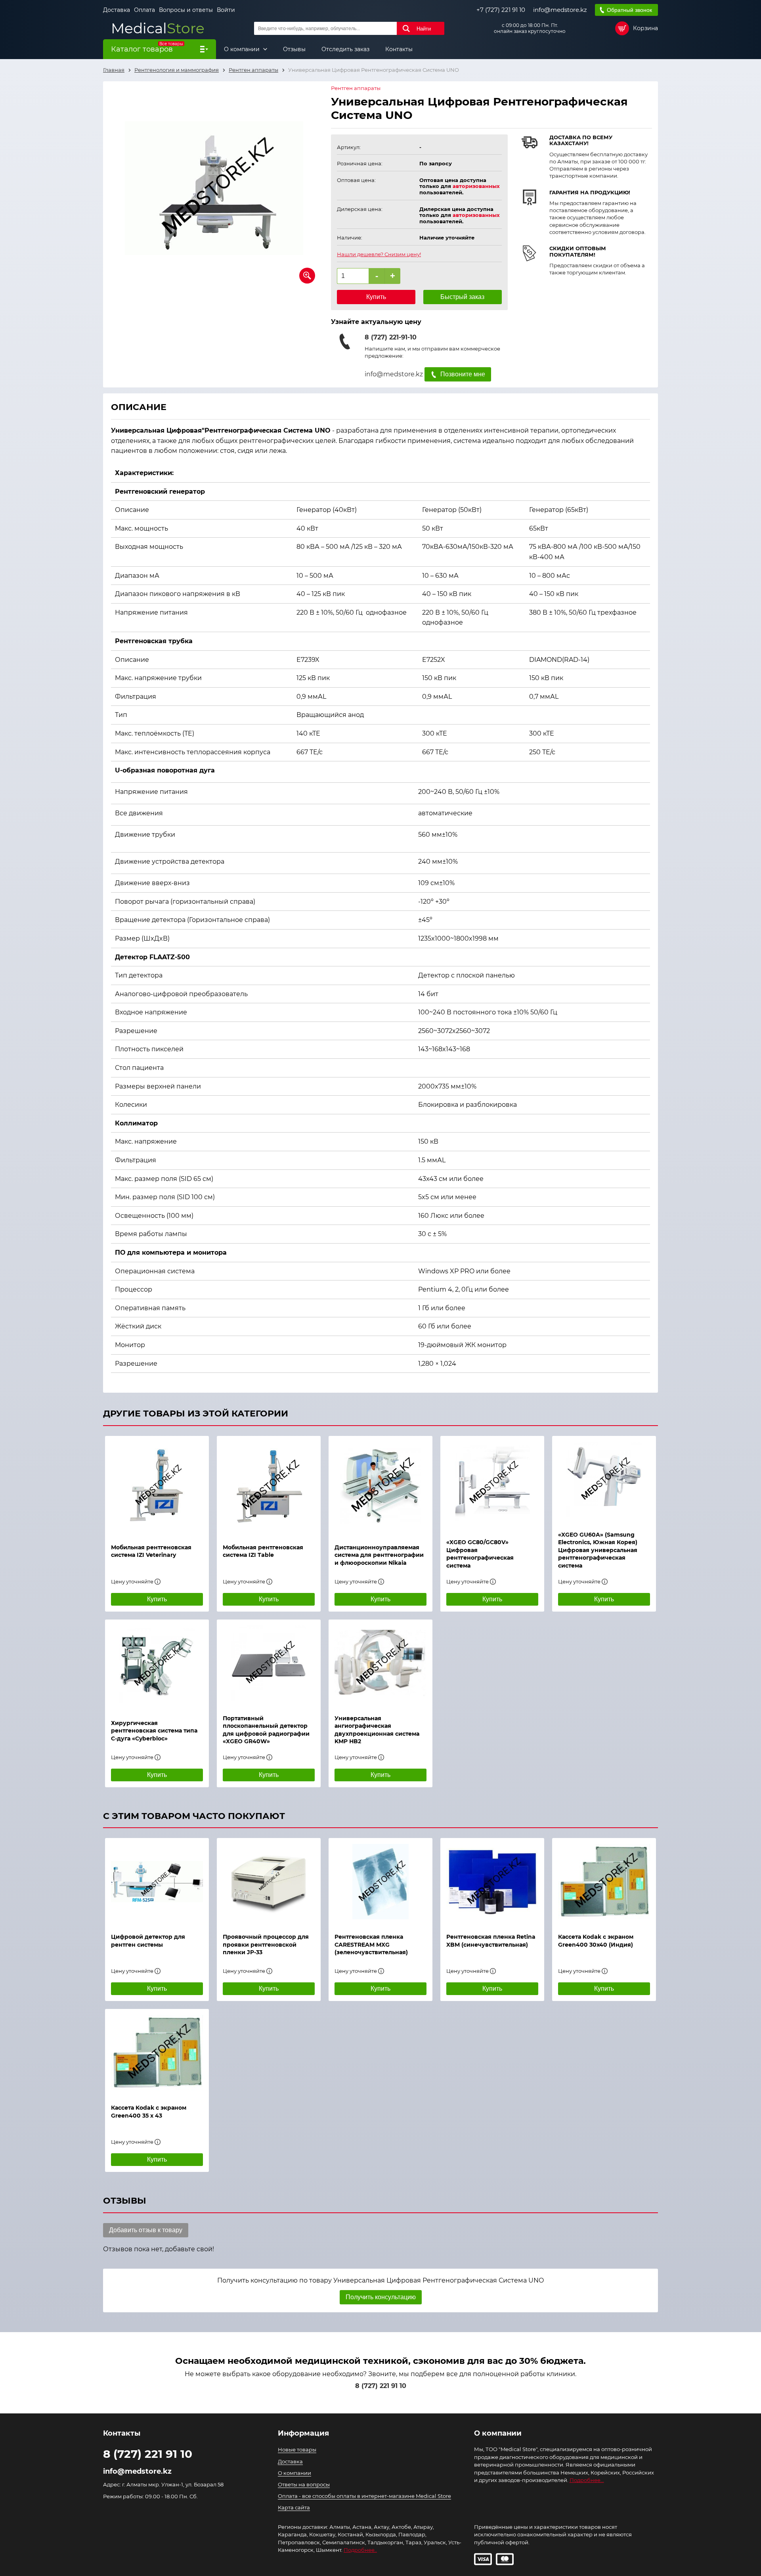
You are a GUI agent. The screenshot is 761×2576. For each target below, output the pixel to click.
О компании (243, 49)
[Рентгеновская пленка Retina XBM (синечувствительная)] (492, 1882)
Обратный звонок (629, 10)
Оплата (144, 10)
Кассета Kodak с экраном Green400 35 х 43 (149, 2112)
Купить (376, 297)
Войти (226, 10)
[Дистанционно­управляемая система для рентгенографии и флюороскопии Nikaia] (380, 1486)
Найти (424, 29)
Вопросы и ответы (186, 10)
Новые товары (297, 2449)
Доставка (117, 10)
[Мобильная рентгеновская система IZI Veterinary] (157, 1486)
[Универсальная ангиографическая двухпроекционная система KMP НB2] (380, 1663)
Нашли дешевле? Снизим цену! (379, 254)
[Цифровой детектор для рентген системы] (157, 1882)
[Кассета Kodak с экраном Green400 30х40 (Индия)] (604, 1882)
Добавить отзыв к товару (146, 2230)
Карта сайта (294, 2507)
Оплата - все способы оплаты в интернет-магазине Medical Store (364, 2496)
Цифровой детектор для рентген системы (148, 1941)
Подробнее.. (360, 2550)
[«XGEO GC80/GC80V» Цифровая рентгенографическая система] (492, 1483)
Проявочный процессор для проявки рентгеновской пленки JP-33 (266, 1944)
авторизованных (476, 186)
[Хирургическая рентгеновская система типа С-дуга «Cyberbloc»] (157, 1666)
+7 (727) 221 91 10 (501, 10)
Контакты (399, 49)
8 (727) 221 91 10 (381, 2386)
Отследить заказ (345, 49)
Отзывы (294, 49)
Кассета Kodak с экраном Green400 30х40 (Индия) (596, 1941)
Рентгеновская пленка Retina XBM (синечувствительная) (491, 1941)
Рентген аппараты (356, 88)
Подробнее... (587, 2480)
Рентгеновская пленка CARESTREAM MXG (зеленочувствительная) (371, 1944)
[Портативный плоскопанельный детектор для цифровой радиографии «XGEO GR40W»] (269, 1663)
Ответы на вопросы (304, 2484)
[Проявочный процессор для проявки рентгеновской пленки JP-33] (269, 1882)
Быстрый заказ (462, 297)
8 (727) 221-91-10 (391, 337)
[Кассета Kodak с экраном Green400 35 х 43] (157, 2053)
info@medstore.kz (560, 10)
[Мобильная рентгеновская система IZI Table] (269, 1486)
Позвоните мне (463, 374)
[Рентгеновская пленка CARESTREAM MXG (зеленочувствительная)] (380, 1882)
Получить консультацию (381, 2297)
